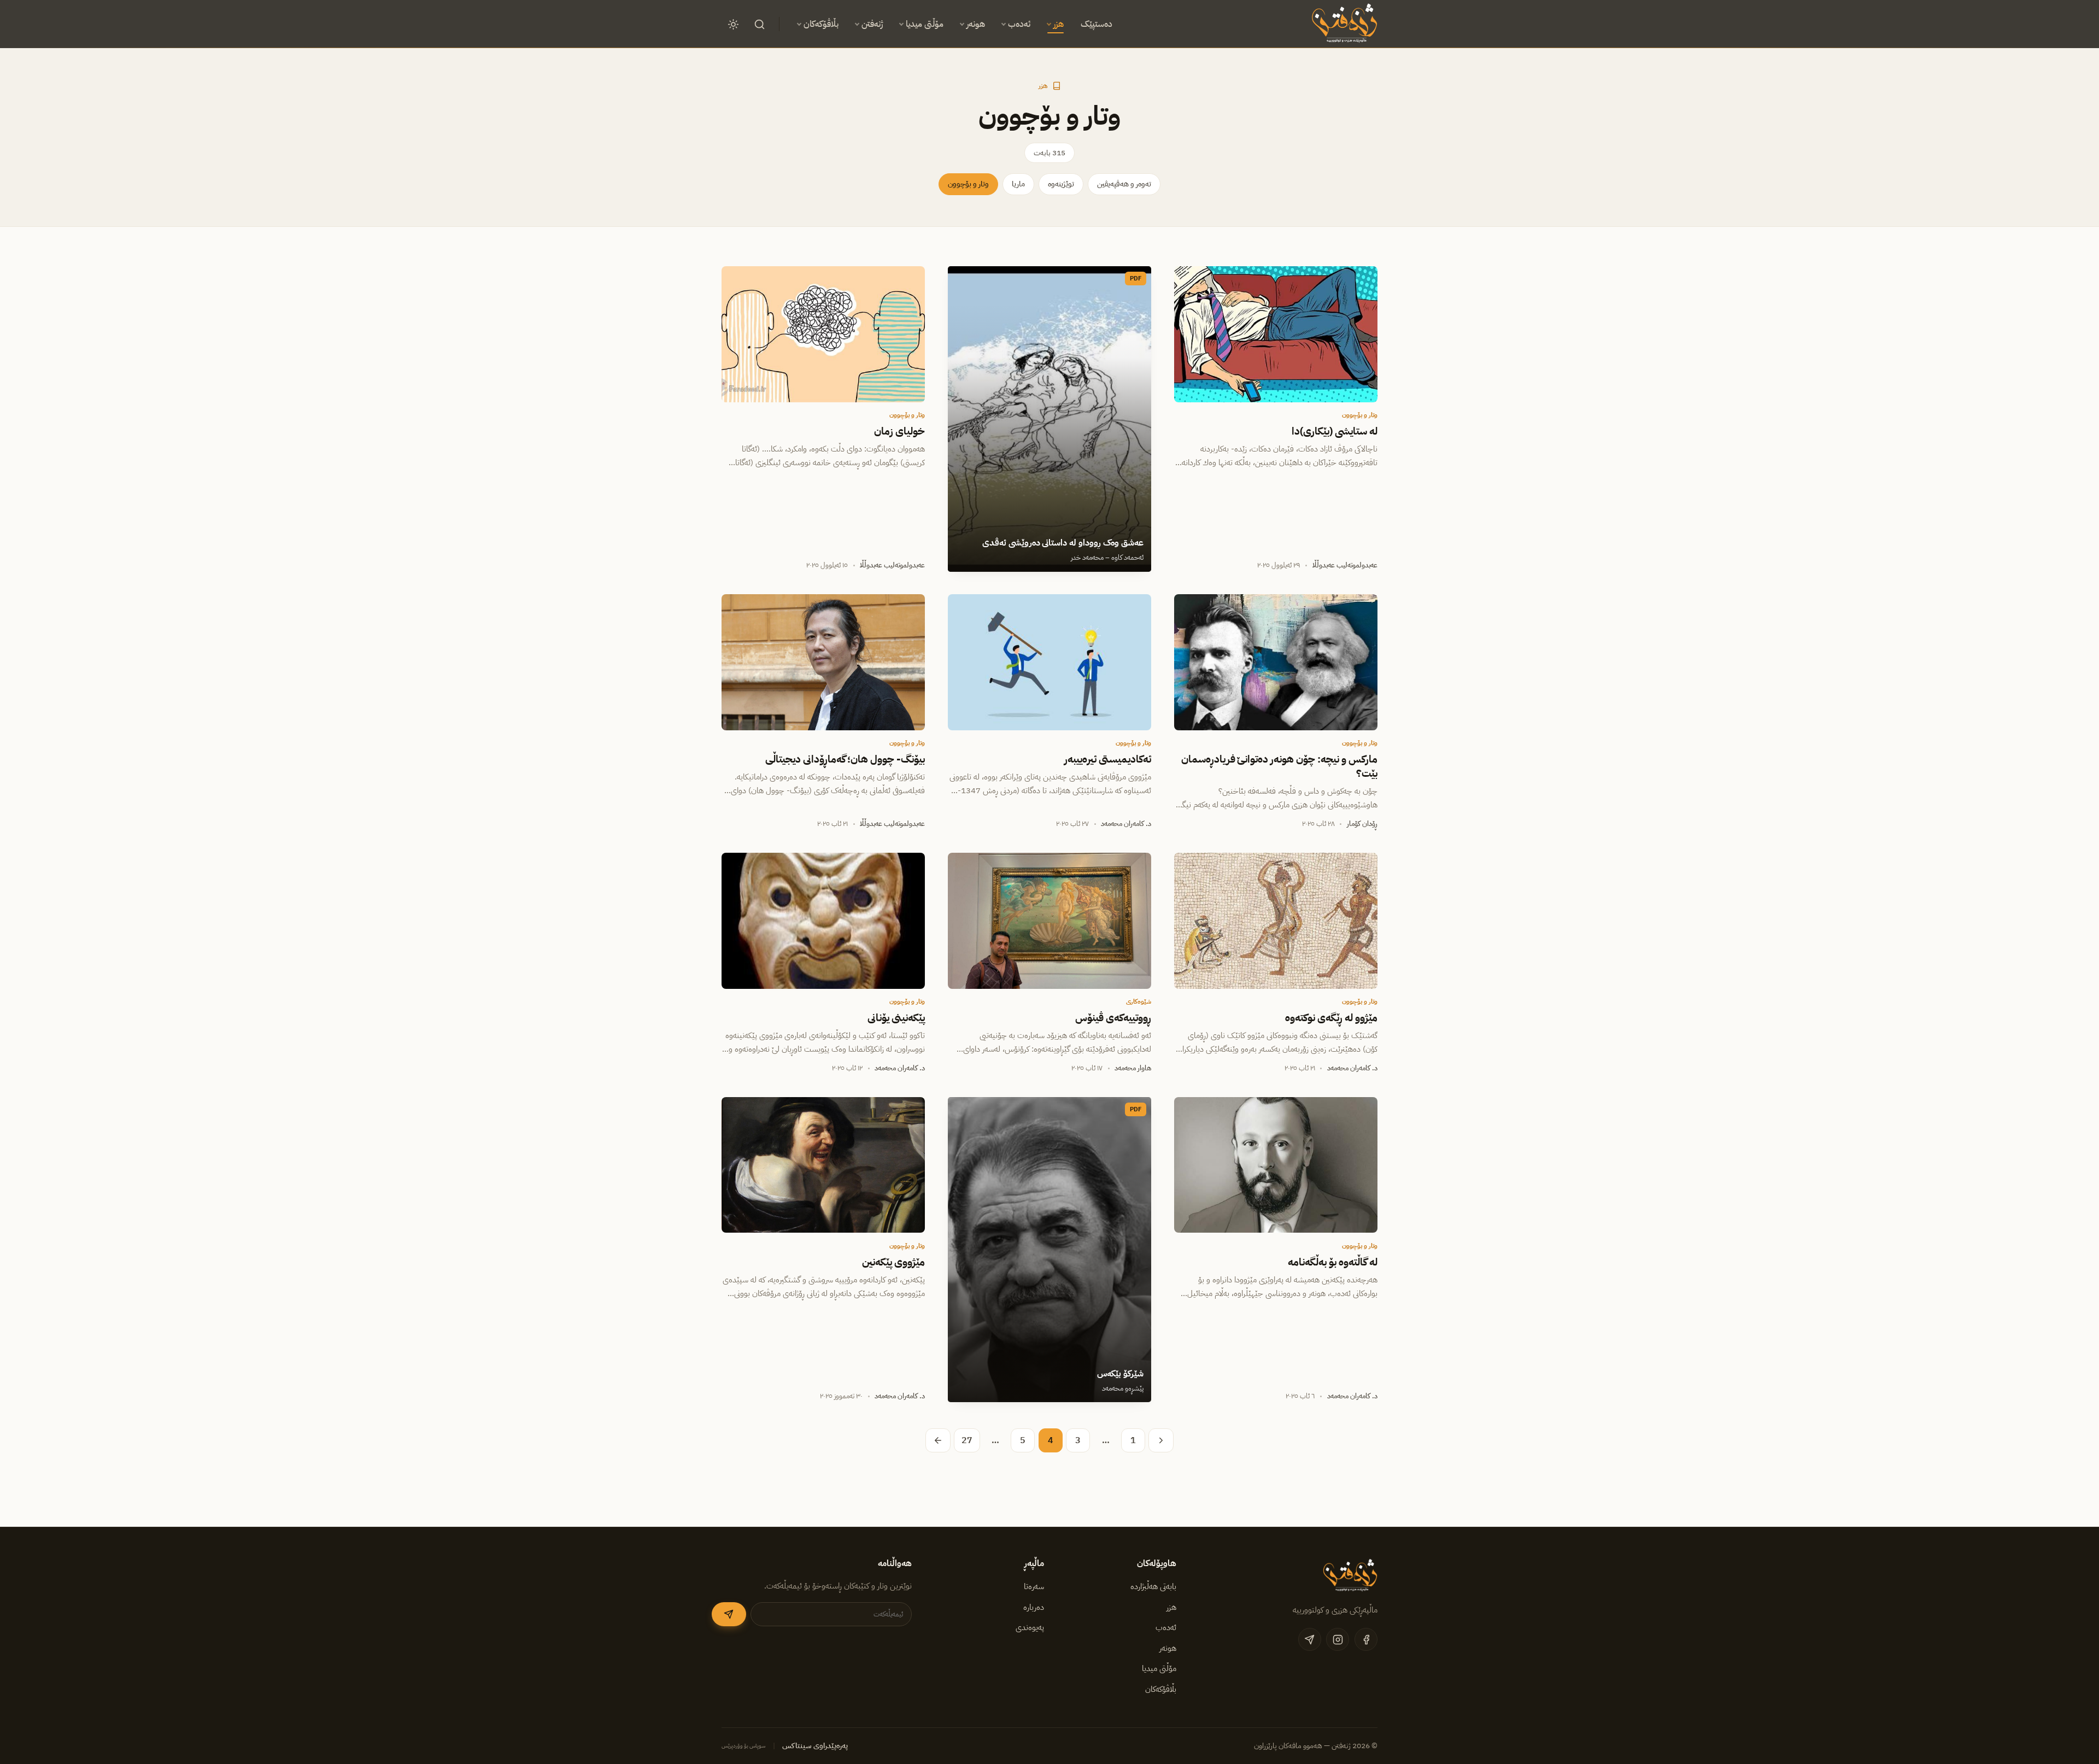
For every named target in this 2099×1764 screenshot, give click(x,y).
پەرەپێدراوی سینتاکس (815, 1746)
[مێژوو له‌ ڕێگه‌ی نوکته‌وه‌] (1276, 921)
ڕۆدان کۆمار (1362, 824)
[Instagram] (1338, 1639)
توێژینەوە (1061, 184)
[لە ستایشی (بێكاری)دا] (1276, 334)
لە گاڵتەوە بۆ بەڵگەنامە (1333, 1262)
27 (967, 1440)
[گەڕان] (759, 24)
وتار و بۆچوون (968, 184)
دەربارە (1034, 1607)
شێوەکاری (1139, 1001)
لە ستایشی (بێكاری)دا (1335, 431)
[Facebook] (1366, 1639)
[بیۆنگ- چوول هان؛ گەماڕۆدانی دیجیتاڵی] (823, 662)
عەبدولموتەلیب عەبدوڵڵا (1345, 565)
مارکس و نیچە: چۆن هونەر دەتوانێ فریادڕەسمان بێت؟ (1279, 766)
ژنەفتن (872, 24)
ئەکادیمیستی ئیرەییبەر (1108, 759)
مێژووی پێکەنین (893, 1262)
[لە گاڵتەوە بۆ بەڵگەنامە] (1276, 1165)
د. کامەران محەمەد (1126, 824)
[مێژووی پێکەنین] (823, 1165)
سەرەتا (1034, 1586)
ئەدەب (1019, 24)
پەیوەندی (1030, 1627)
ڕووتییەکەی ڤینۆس (1113, 1018)
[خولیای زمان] (823, 334)
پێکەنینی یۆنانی (896, 1018)
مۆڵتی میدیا (925, 24)
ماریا (1018, 184)
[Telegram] (1310, 1639)
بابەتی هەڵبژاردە (1153, 1586)
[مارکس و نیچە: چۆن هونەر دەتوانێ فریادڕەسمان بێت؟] (1276, 662)
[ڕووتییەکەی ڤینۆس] (1049, 921)
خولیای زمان (899, 431)
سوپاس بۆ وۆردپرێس (744, 1746)
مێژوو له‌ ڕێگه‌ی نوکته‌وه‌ (1331, 1018)
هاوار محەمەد (1133, 1068)
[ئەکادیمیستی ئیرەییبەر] (1049, 662)
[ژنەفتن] (1343, 24)
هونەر (976, 24)
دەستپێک (1097, 24)
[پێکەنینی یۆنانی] (823, 921)
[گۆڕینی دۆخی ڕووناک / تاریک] (733, 24)
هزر (1059, 24)
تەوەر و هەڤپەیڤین (1124, 184)
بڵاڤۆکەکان (821, 24)
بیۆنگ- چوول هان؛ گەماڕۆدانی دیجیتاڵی (845, 759)
